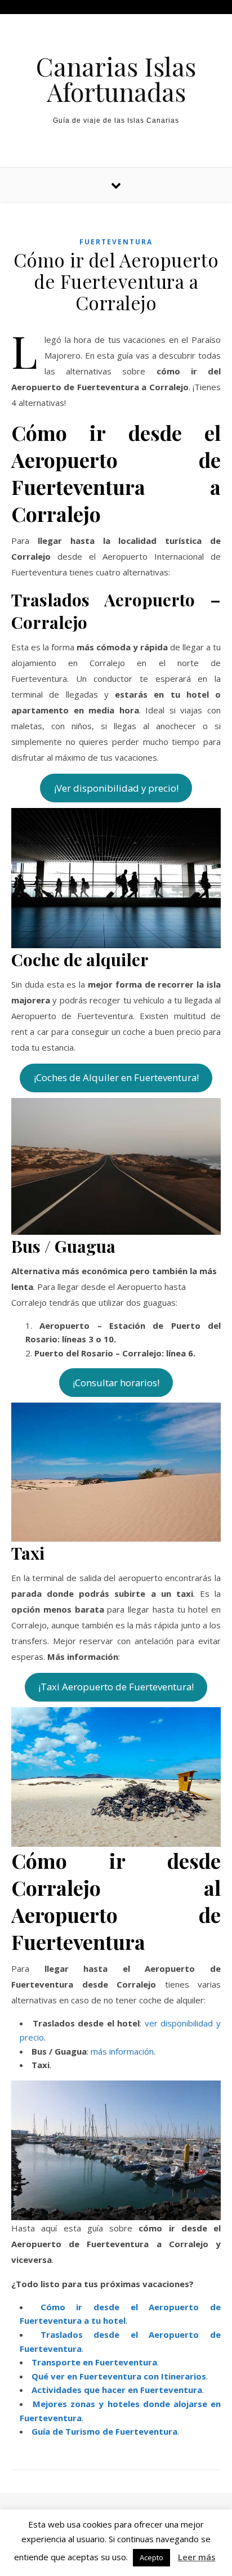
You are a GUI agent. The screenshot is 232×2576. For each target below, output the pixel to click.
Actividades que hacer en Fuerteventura (117, 2390)
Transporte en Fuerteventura (94, 2362)
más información (122, 2051)
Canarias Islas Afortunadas (116, 79)
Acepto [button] (151, 2557)
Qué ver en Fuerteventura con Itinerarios (119, 2376)
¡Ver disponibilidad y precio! (116, 788)
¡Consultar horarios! (116, 1383)
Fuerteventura (116, 242)
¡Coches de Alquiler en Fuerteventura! (116, 1077)
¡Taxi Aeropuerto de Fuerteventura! (116, 1687)
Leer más (197, 2557)
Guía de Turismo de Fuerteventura (104, 2431)
